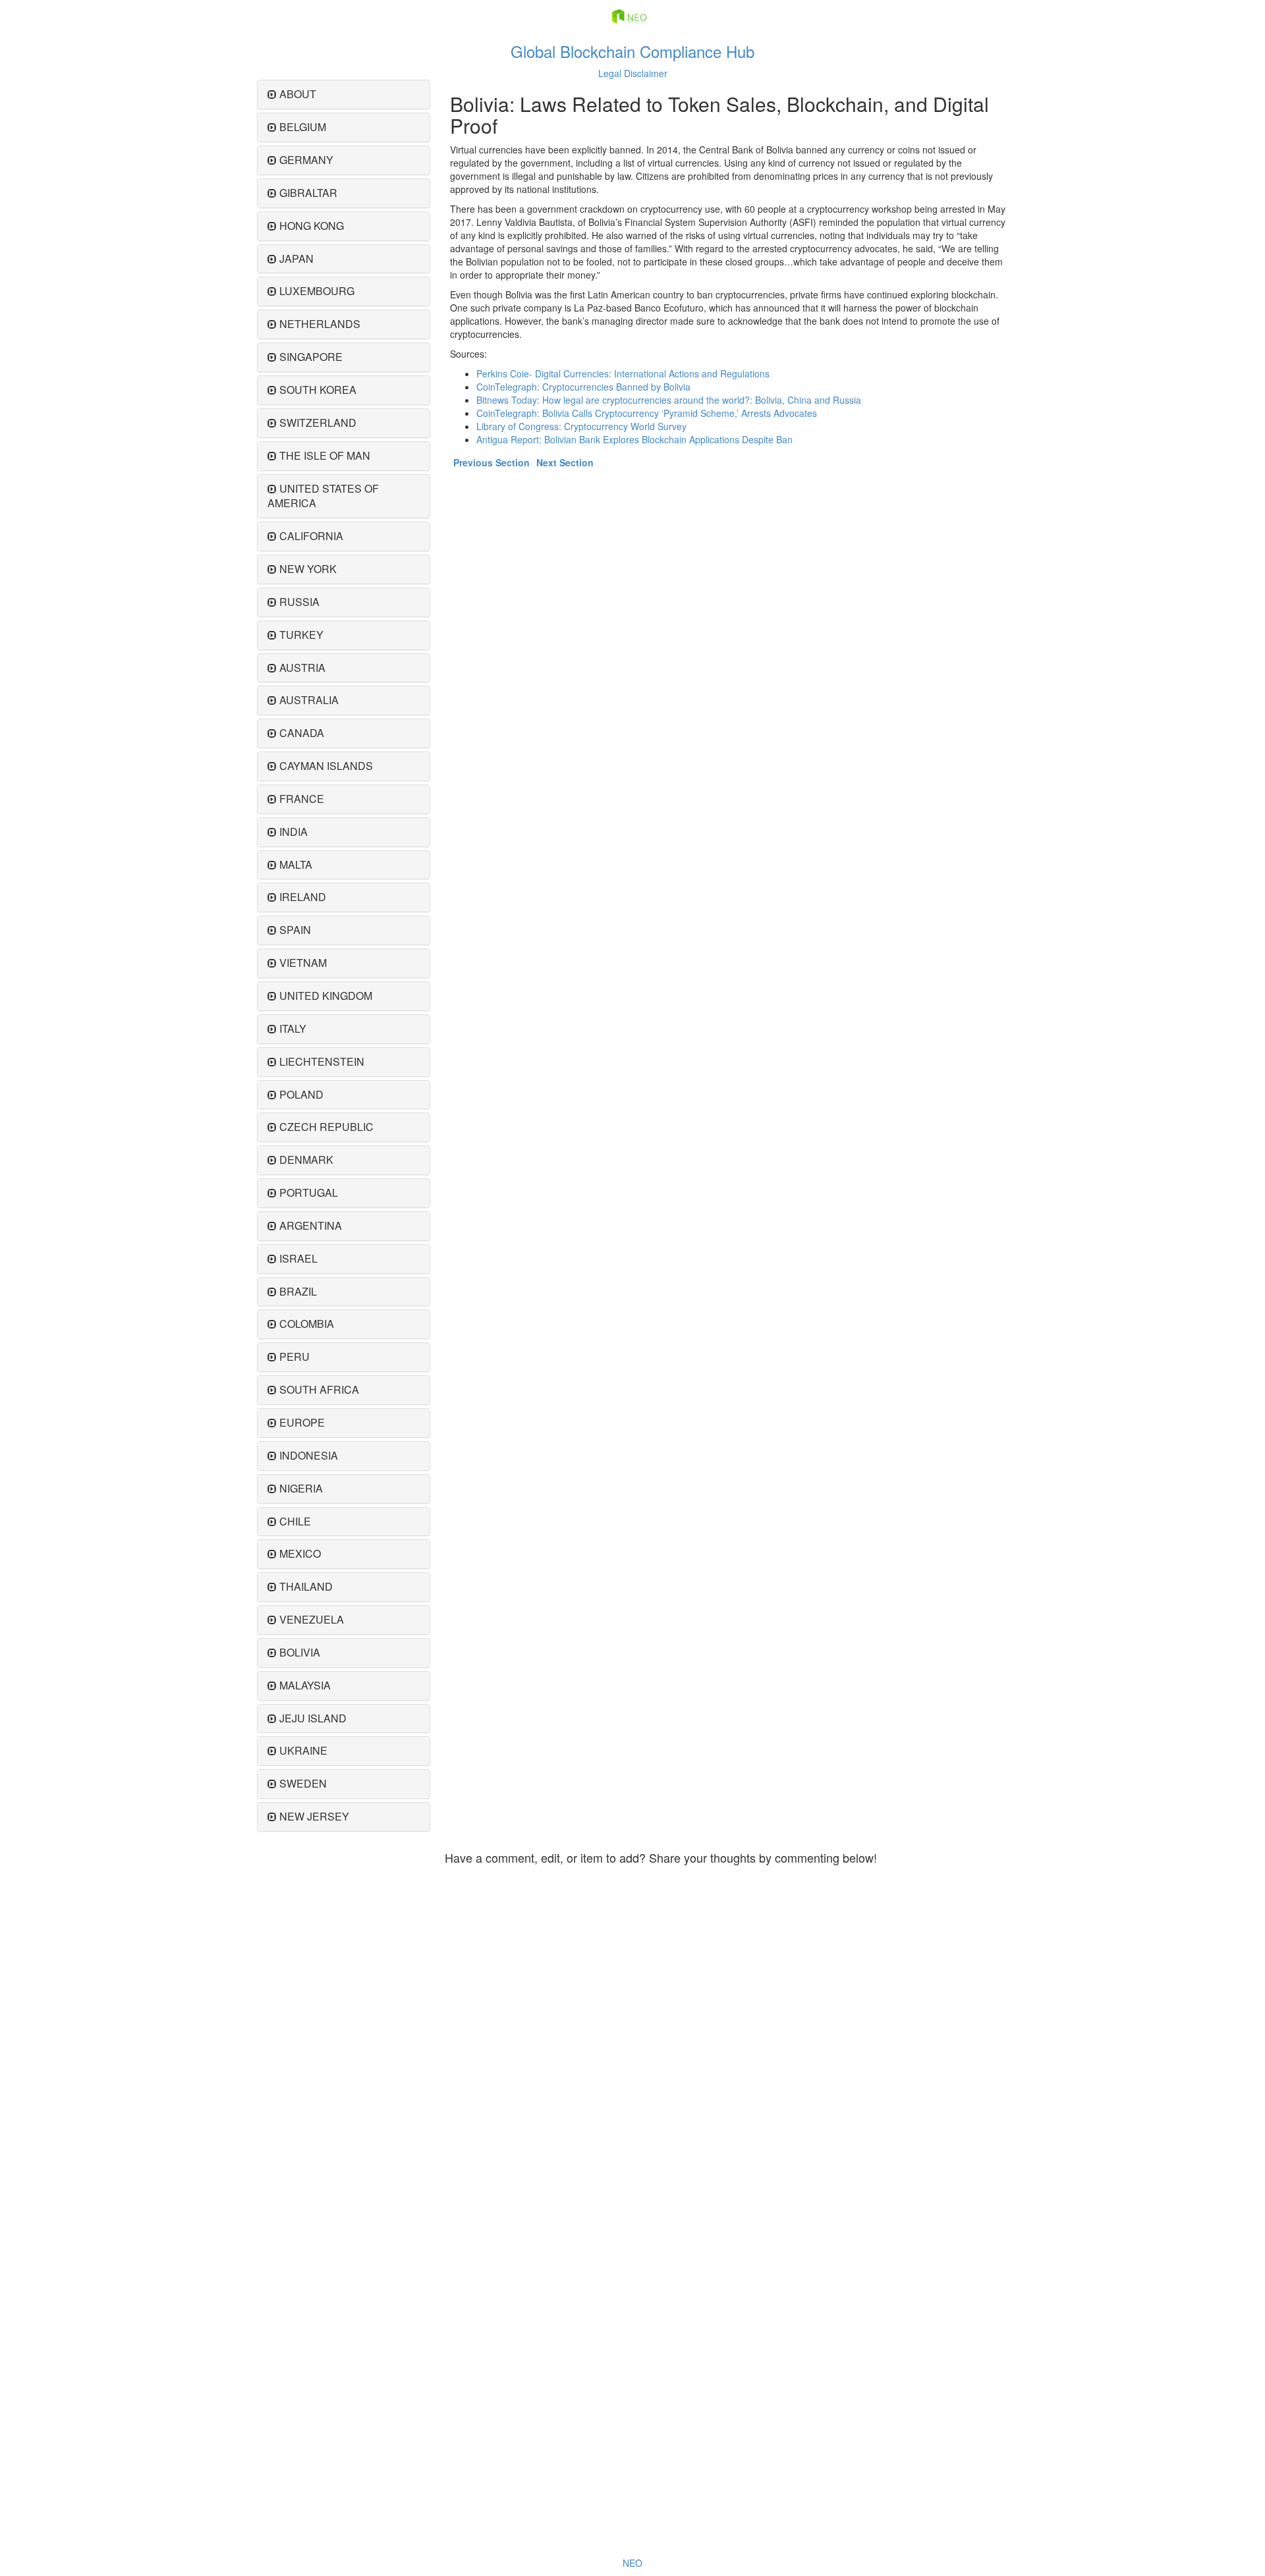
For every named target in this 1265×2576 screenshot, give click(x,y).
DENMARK (306, 1160)
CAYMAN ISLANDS (326, 766)
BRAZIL (298, 1291)
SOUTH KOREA (318, 390)
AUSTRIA (302, 668)
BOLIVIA (300, 1652)
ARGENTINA (311, 1225)
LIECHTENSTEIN (322, 1061)
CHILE (295, 1521)
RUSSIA (299, 602)
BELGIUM (303, 127)
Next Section (565, 462)
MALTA (296, 864)
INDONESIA (309, 1455)
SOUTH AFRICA (319, 1389)
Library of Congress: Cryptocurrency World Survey (581, 426)
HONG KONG (312, 226)
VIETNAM (303, 963)
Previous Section (492, 462)
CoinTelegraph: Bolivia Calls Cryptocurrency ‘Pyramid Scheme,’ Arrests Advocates (647, 413)
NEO (632, 2563)
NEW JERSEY (314, 1816)
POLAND (301, 1094)
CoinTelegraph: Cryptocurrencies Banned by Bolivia (583, 387)
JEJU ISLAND (313, 1718)
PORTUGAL (309, 1192)
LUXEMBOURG (317, 291)
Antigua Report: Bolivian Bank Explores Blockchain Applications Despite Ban (634, 439)
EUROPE (302, 1422)
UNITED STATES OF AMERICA (323, 496)
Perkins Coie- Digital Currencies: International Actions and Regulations (623, 373)
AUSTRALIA (309, 700)
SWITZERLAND (318, 423)
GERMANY (306, 160)
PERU (295, 1357)
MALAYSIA (305, 1685)
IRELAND (303, 897)
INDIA (294, 832)
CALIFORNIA (311, 536)
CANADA (302, 733)
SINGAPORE (311, 357)
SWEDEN (303, 1783)
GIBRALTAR (308, 193)
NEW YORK (308, 569)
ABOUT (298, 94)
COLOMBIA (307, 1324)
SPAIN (295, 930)
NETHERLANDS (320, 324)
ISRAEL (298, 1258)
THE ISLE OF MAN (325, 455)
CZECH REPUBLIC (326, 1127)
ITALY (293, 1028)
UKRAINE (303, 1750)
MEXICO (300, 1553)
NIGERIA (301, 1488)
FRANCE (302, 799)
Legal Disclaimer (633, 73)
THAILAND (306, 1586)
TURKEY (301, 635)
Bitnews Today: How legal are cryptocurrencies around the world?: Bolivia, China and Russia (669, 400)
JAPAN (296, 259)
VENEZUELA (312, 1619)
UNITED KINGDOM (326, 996)
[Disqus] (726, 2036)
